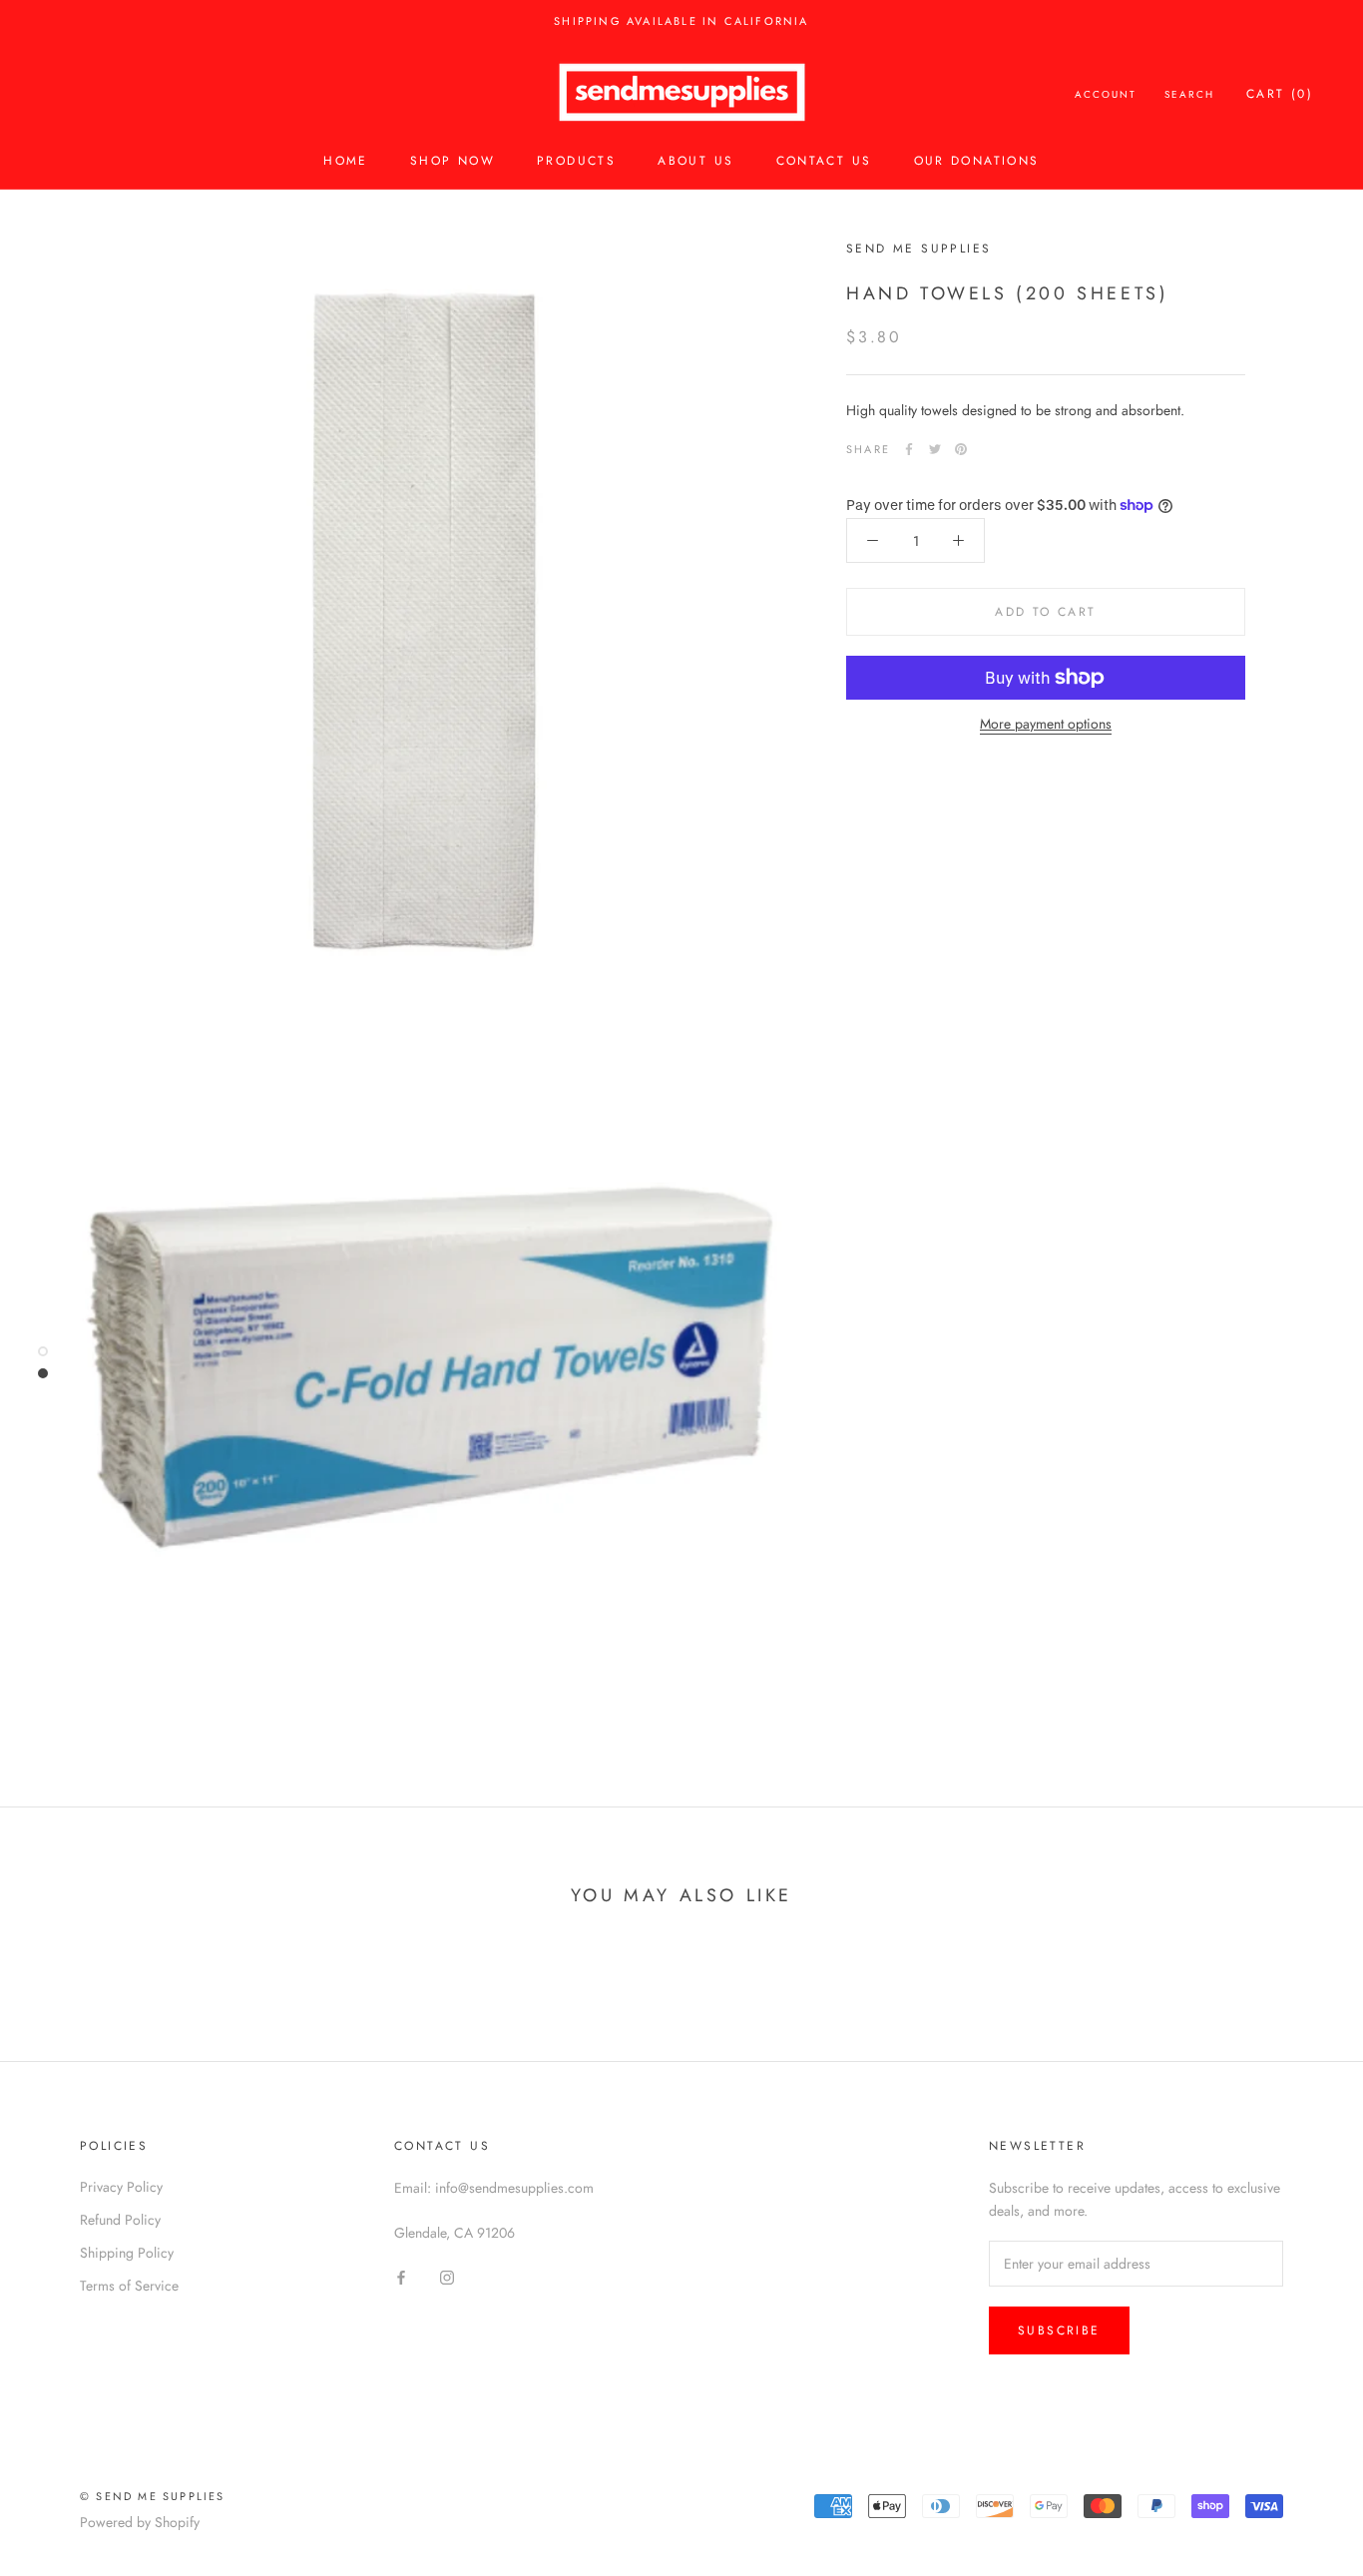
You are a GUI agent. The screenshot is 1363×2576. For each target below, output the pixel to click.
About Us (695, 161)
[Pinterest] (961, 449)
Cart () (1280, 94)
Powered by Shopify (140, 2522)
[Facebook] (909, 449)
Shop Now (453, 161)
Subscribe (1059, 2330)
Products (576, 161)
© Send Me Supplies (153, 2496)
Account (1106, 94)
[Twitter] (935, 449)
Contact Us (824, 161)
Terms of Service (129, 2286)
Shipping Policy (127, 2253)
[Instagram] (447, 2276)
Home (346, 161)
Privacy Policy (121, 2187)
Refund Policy (120, 2220)
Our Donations (977, 161)
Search (1189, 94)
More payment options (1046, 724)
